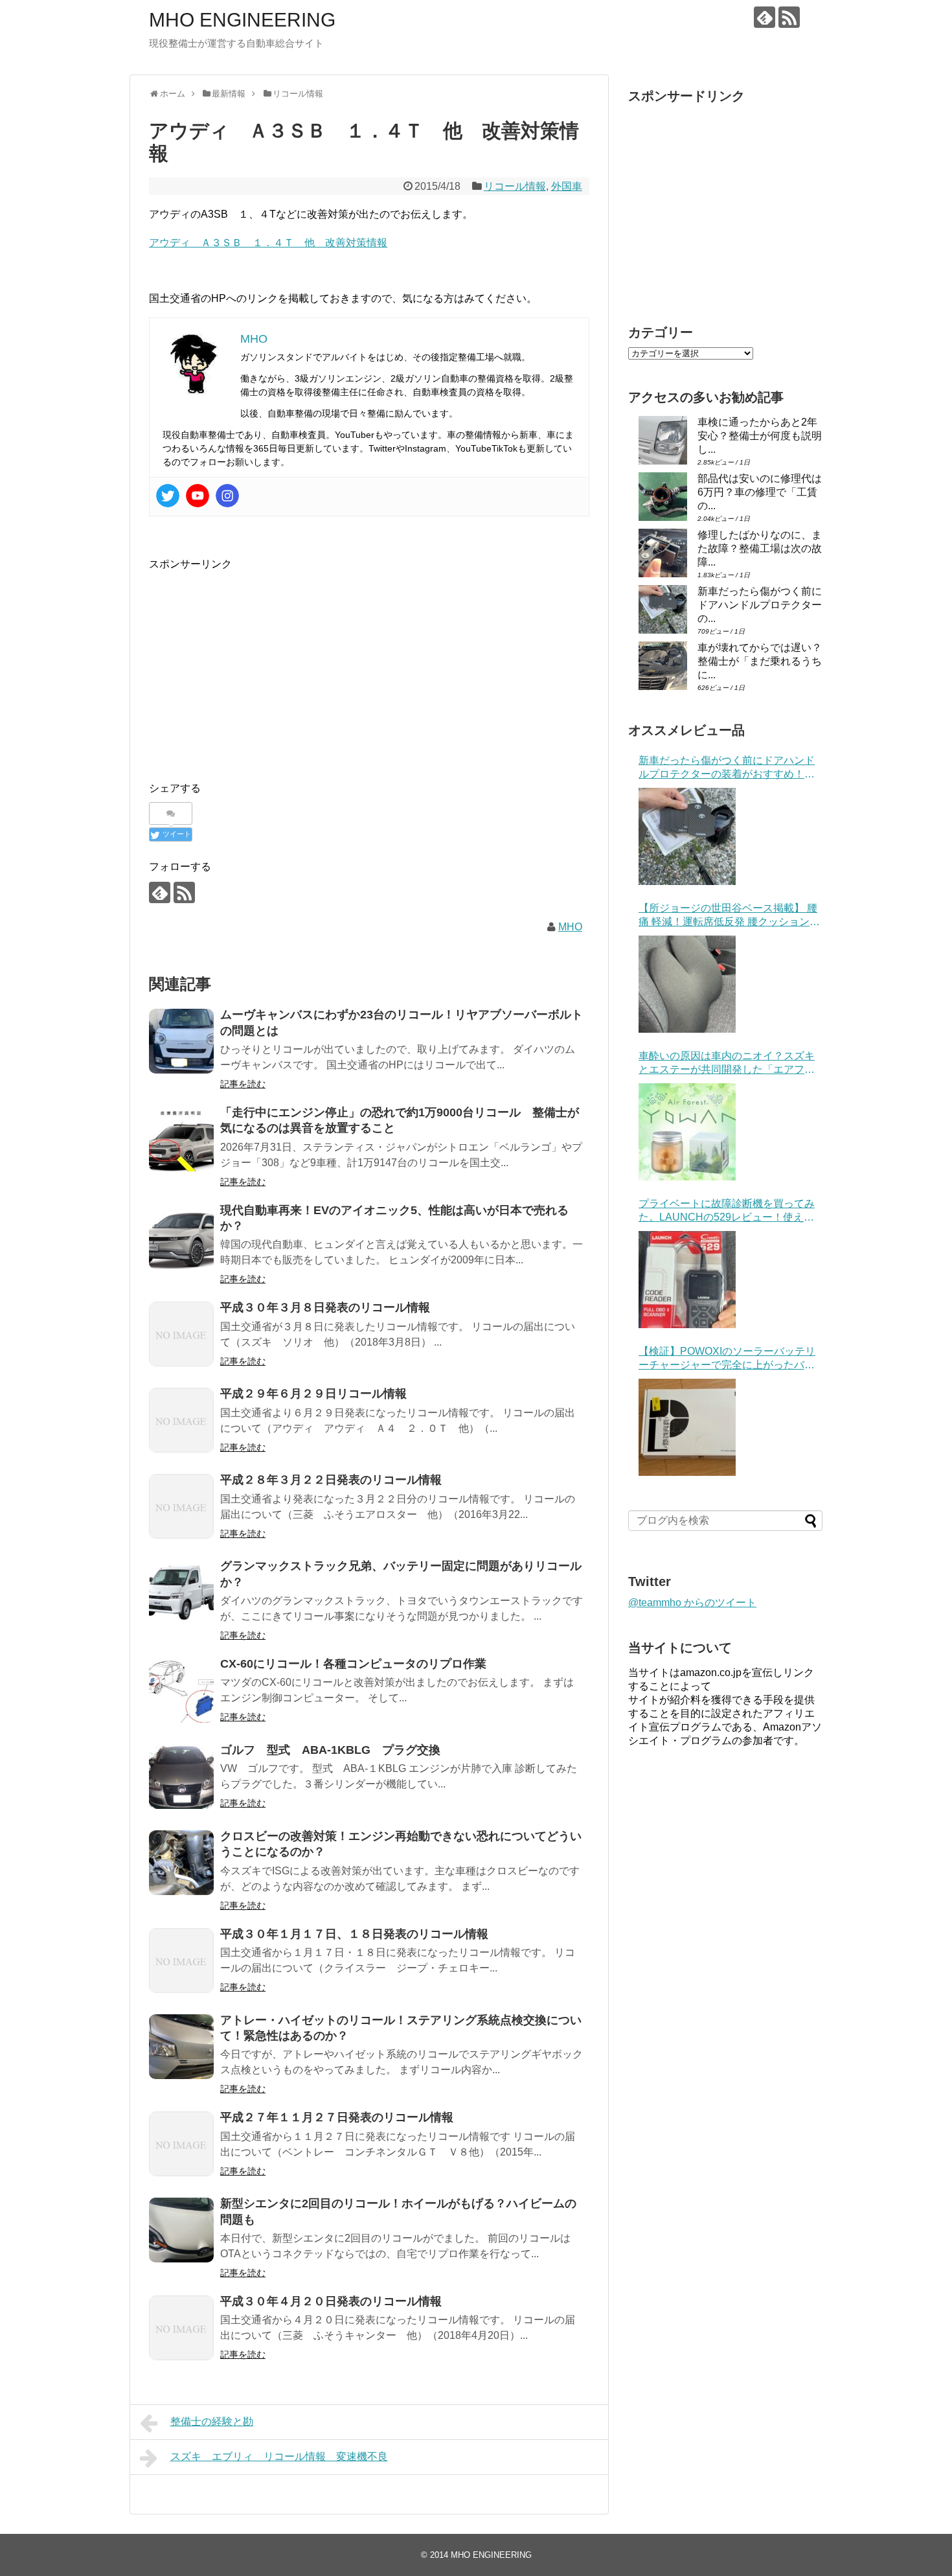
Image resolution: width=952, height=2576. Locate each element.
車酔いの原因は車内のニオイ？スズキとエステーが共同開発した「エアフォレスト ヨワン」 (727, 1064)
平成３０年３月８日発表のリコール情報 (325, 1307)
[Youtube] (198, 496)
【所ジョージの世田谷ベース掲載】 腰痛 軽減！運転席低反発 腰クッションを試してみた (729, 916)
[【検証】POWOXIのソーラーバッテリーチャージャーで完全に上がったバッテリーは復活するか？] (687, 1427)
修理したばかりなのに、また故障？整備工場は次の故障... (760, 548)
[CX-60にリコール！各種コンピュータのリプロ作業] (181, 1690)
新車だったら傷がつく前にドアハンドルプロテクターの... (760, 605)
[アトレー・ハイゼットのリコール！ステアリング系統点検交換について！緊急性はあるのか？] (181, 2047)
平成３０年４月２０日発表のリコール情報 (331, 2301)
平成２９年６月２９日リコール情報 (313, 1394)
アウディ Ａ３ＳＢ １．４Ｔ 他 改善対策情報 (268, 243)
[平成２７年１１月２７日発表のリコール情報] (181, 2144)
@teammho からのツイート (692, 1603)
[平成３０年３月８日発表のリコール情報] (181, 1334)
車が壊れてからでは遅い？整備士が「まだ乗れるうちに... (760, 661)
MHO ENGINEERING (242, 20)
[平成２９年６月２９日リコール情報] (181, 1420)
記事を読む (243, 1084)
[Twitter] (168, 496)
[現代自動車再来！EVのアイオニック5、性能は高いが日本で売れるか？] (181, 1237)
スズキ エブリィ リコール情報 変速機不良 (279, 2456)
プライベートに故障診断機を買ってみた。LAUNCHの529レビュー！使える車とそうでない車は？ (727, 1211)
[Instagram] (227, 496)
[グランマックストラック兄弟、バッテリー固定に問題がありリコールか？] (181, 1593)
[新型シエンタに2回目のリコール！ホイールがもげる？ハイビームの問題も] (181, 2230)
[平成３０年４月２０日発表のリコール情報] (181, 2328)
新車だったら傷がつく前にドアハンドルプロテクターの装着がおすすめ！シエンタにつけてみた (727, 768)
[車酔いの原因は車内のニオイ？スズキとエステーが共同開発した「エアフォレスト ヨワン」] (687, 1132)
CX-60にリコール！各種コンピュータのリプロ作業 (353, 1664)
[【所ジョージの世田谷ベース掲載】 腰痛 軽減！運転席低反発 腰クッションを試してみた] (687, 984)
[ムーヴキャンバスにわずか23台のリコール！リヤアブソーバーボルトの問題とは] (181, 1041)
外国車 (567, 186)
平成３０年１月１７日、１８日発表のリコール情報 (354, 1934)
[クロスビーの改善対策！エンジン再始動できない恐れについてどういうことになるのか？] (181, 1863)
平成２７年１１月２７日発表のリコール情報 (337, 2117)
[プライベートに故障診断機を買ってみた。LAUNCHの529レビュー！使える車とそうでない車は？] (687, 1280)
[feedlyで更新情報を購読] (765, 17)
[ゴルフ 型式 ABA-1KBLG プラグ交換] (181, 1777)
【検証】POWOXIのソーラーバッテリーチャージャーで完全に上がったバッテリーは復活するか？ (727, 1359)
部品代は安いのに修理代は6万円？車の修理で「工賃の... (760, 492)
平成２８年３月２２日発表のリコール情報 (331, 1480)
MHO (570, 927)
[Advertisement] (258, 663)
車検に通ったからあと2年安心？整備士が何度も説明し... (760, 436)
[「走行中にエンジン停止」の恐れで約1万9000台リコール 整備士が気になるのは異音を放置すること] (181, 1139)
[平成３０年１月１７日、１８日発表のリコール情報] (181, 1961)
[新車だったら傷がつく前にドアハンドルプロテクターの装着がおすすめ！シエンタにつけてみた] (687, 836)
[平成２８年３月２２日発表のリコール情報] (181, 1506)
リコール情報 (515, 186)
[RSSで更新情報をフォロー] (789, 17)
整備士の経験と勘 (212, 2421)
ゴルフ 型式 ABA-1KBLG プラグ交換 (330, 1750)
